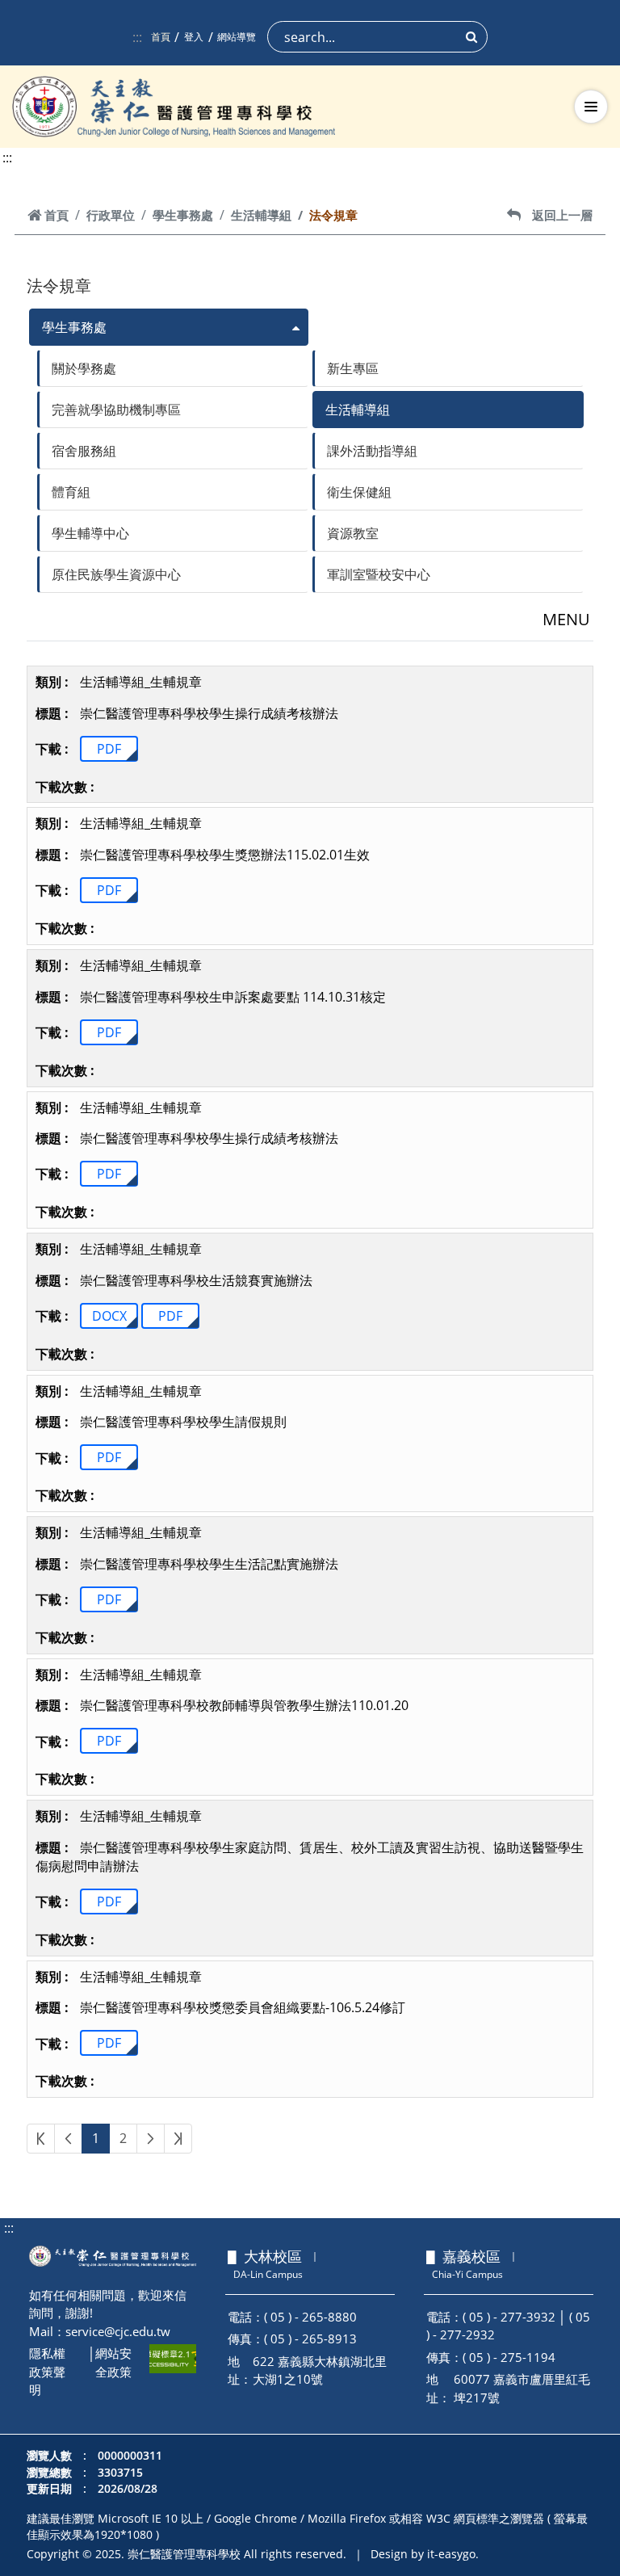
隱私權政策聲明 (47, 2371)
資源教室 (353, 533)
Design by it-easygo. (425, 2554)
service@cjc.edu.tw (118, 2331)
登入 (194, 37)
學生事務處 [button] (74, 327)
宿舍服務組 (84, 451)
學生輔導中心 (90, 533)
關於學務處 (84, 368)
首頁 (161, 37)
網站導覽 (237, 37)
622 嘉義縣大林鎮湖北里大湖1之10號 (320, 2370)
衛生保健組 (359, 492)
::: (137, 37)
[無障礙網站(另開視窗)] (173, 2359)
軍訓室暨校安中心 (379, 574)
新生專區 (353, 368)
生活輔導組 (261, 215)
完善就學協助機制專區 (116, 410)
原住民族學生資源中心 (116, 574)
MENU (566, 619)
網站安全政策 (113, 2362)
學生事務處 (183, 215)
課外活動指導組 (372, 451)
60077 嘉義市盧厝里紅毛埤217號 (522, 2388)
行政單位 (111, 215)
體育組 (71, 492)
